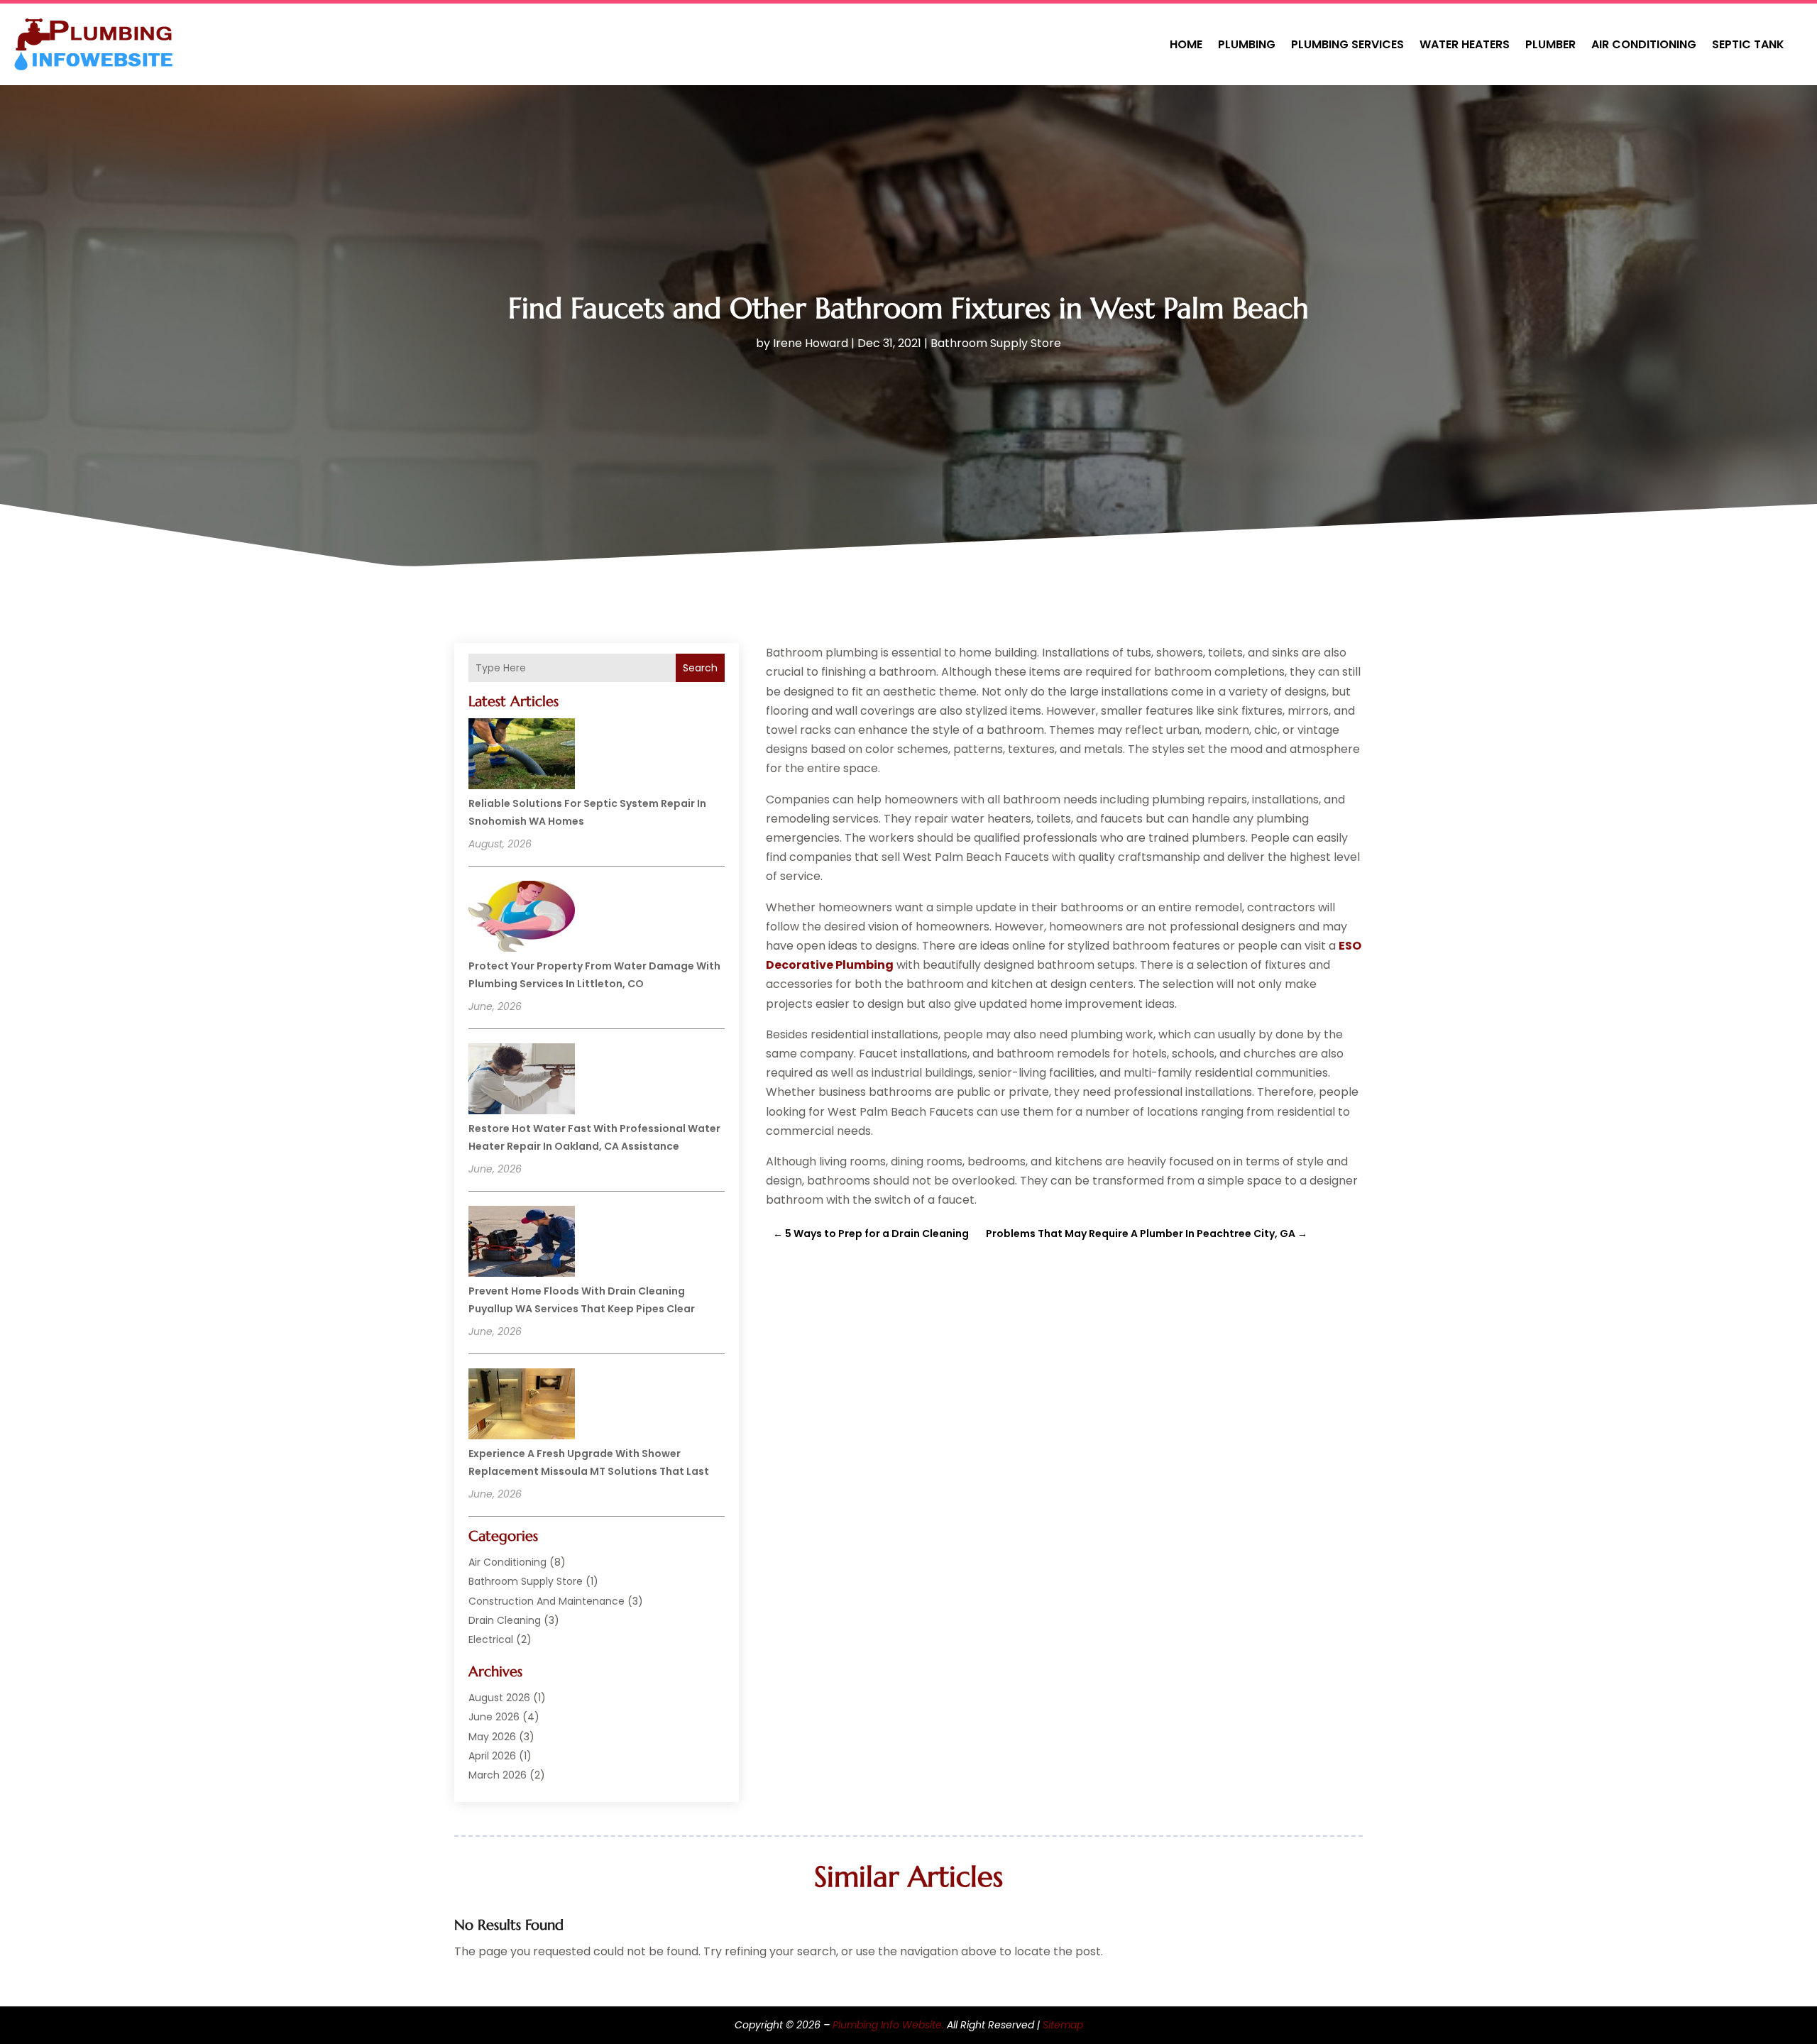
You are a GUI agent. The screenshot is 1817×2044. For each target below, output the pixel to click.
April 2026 (492, 1756)
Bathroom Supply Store (996, 343)
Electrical (491, 1639)
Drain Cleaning (505, 1620)
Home (1186, 44)
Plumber (1550, 44)
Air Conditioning (1644, 44)
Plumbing (1247, 44)
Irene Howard (811, 343)
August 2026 (499, 1698)
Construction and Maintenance (547, 1601)
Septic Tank (1748, 44)
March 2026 (498, 1775)
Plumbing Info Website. (888, 2025)
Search (700, 668)
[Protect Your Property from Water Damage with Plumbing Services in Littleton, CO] (522, 918)
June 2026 (494, 1717)
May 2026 (492, 1737)
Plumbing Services (1347, 44)
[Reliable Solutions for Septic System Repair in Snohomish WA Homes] (522, 756)
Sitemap (1063, 2025)
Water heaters (1465, 44)
